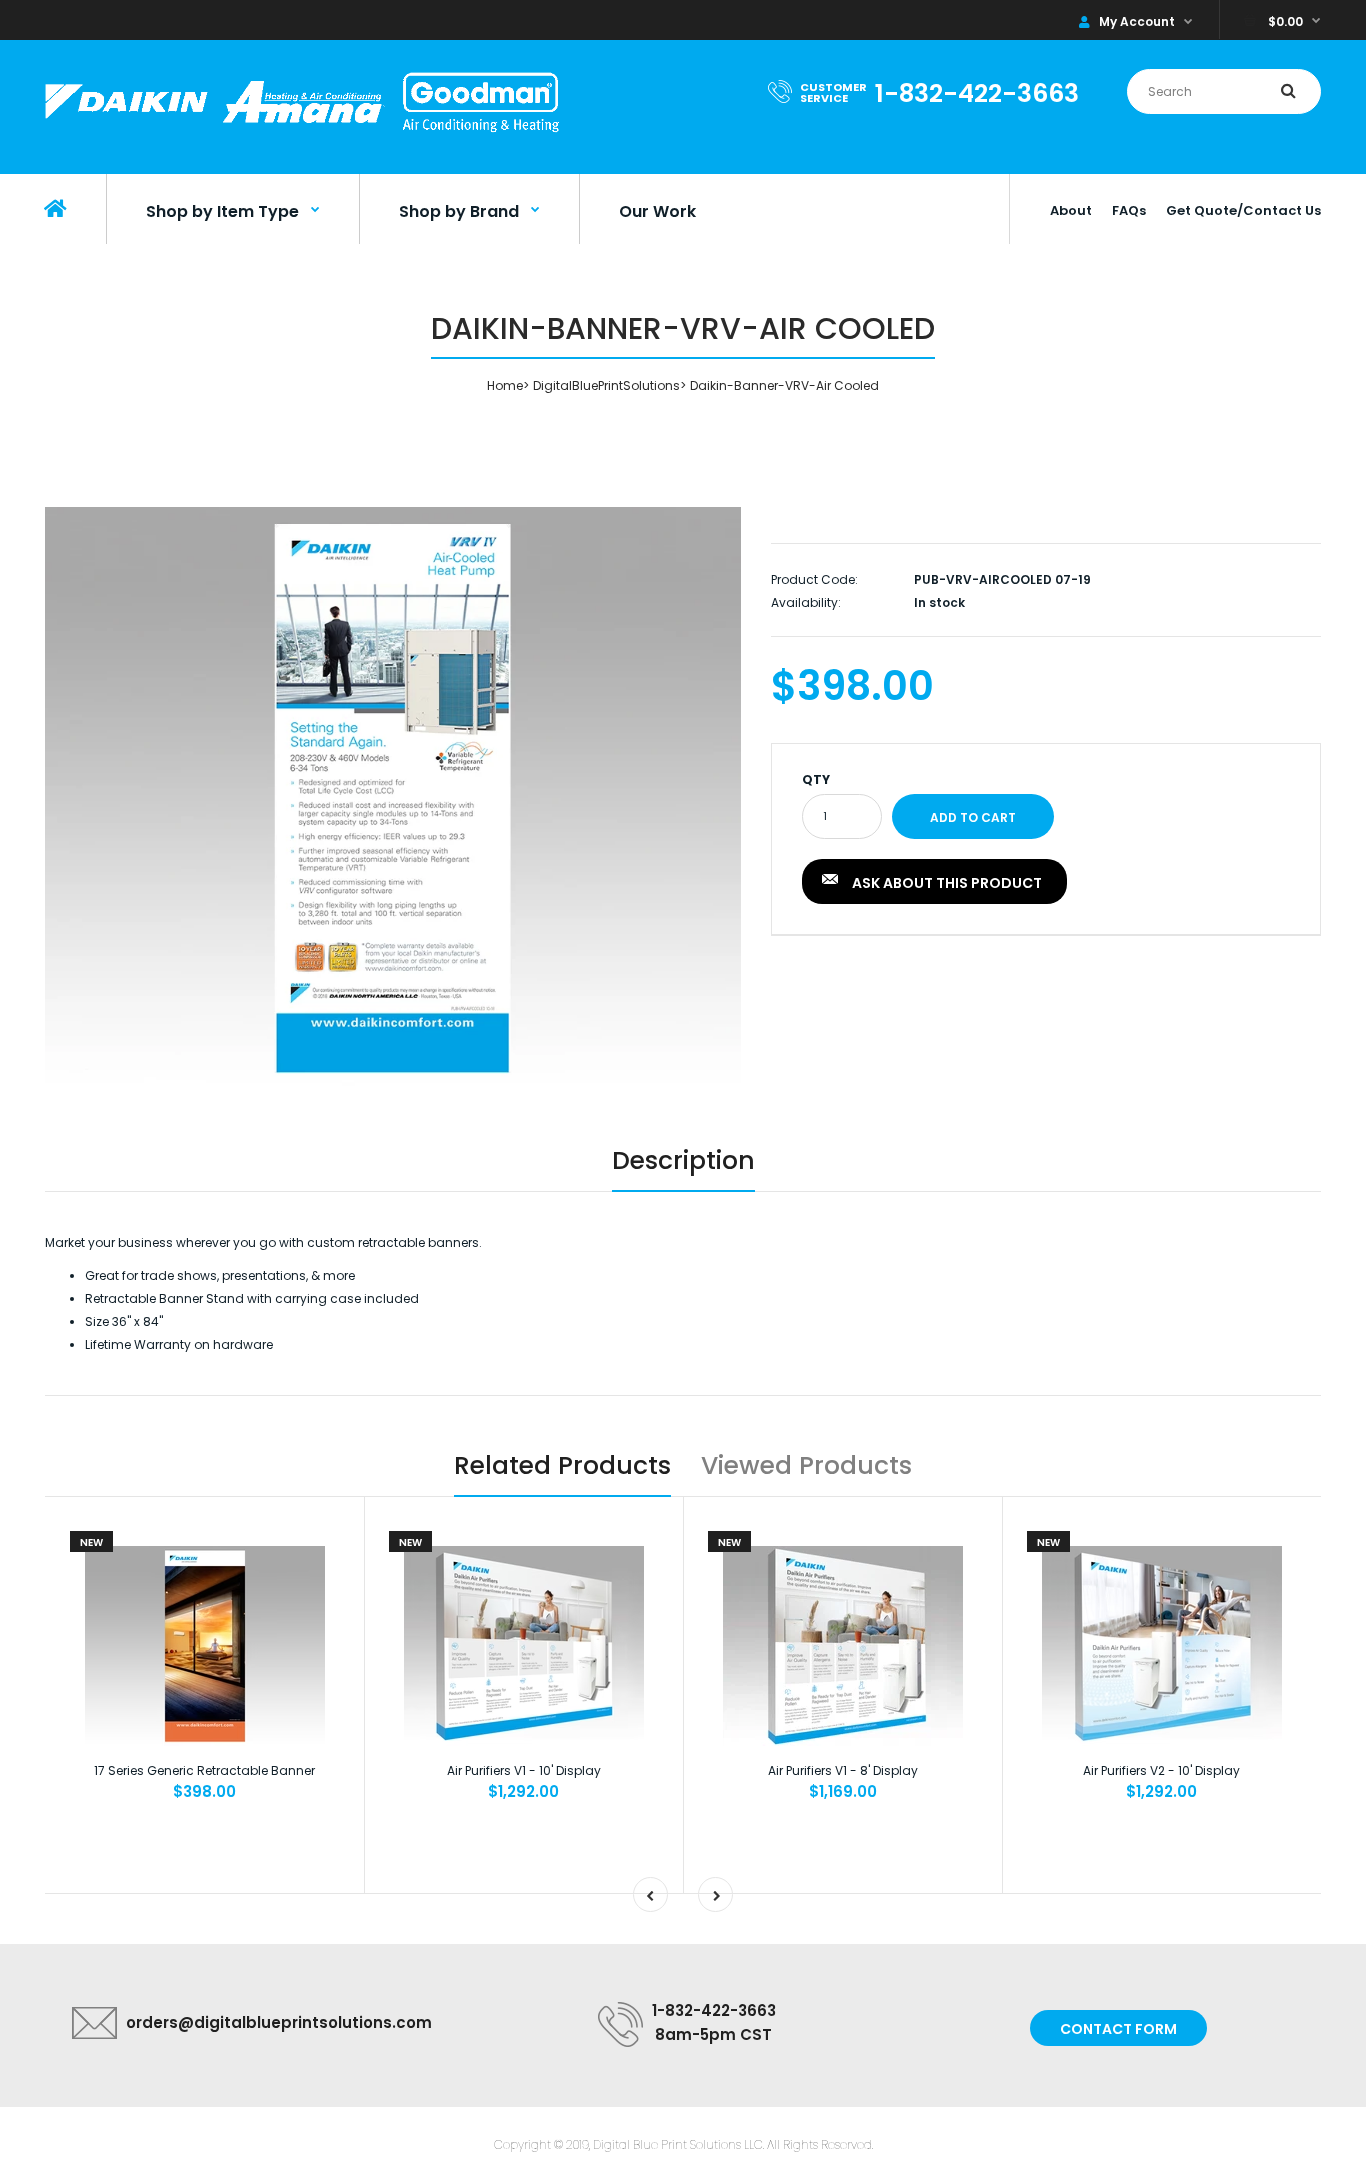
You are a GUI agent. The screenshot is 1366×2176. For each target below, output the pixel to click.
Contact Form (1118, 2029)
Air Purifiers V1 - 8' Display (843, 1770)
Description (683, 1160)
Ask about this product (947, 883)
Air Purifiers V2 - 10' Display (1161, 1770)
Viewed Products (806, 1465)
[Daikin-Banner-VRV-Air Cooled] (393, 797)
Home (505, 385)
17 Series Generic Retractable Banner (204, 1770)
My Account (1137, 21)
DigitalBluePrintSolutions (606, 385)
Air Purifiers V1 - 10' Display (524, 1770)
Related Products (562, 1465)
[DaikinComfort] (302, 134)
